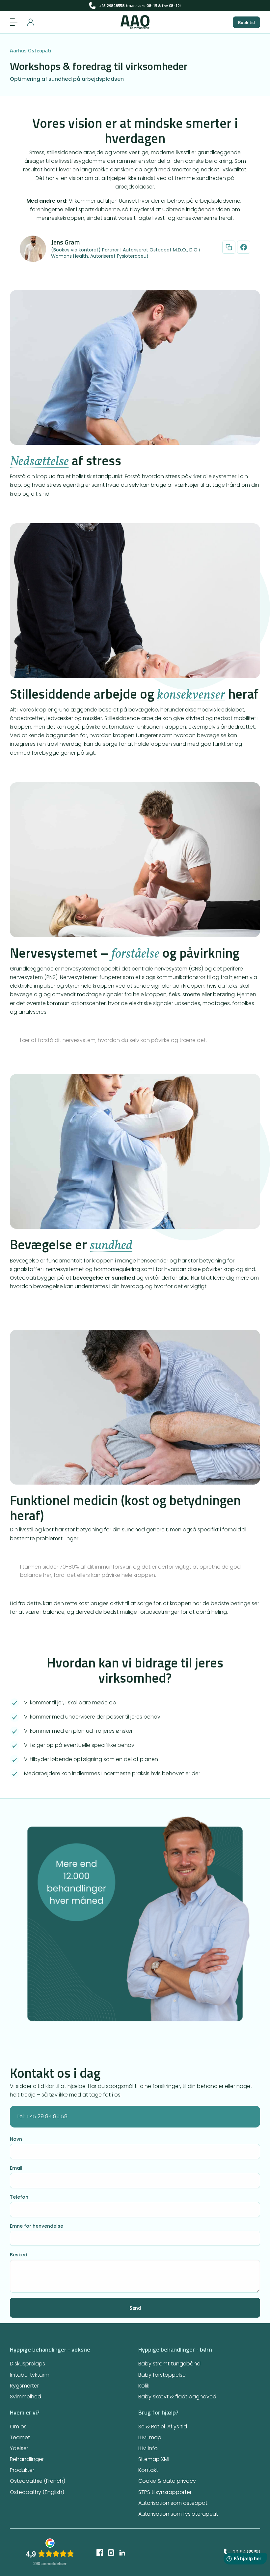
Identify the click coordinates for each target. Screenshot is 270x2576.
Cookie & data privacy (167, 2481)
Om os (18, 2427)
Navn (16, 2139)
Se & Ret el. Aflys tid (163, 2427)
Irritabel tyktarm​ (30, 2375)
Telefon (19, 2197)
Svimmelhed (26, 2397)
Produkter (22, 2470)
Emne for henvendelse (37, 2226)
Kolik (144, 2386)
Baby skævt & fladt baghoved (177, 2397)
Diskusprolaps (27, 2364)
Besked (19, 2255)
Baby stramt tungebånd (169, 2364)
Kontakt (148, 2470)
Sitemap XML (154, 2459)
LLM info (148, 2448)
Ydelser (19, 2448)
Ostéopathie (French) (38, 2481)
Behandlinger (27, 2459)
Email (16, 2168)
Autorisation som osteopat (173, 2503)
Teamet (20, 2437)
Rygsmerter (24, 2386)
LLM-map (150, 2437)
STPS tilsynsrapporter (165, 2492)
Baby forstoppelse (162, 2375)
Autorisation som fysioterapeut (178, 2514)
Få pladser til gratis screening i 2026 (135, 5)
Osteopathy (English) (37, 2492)
